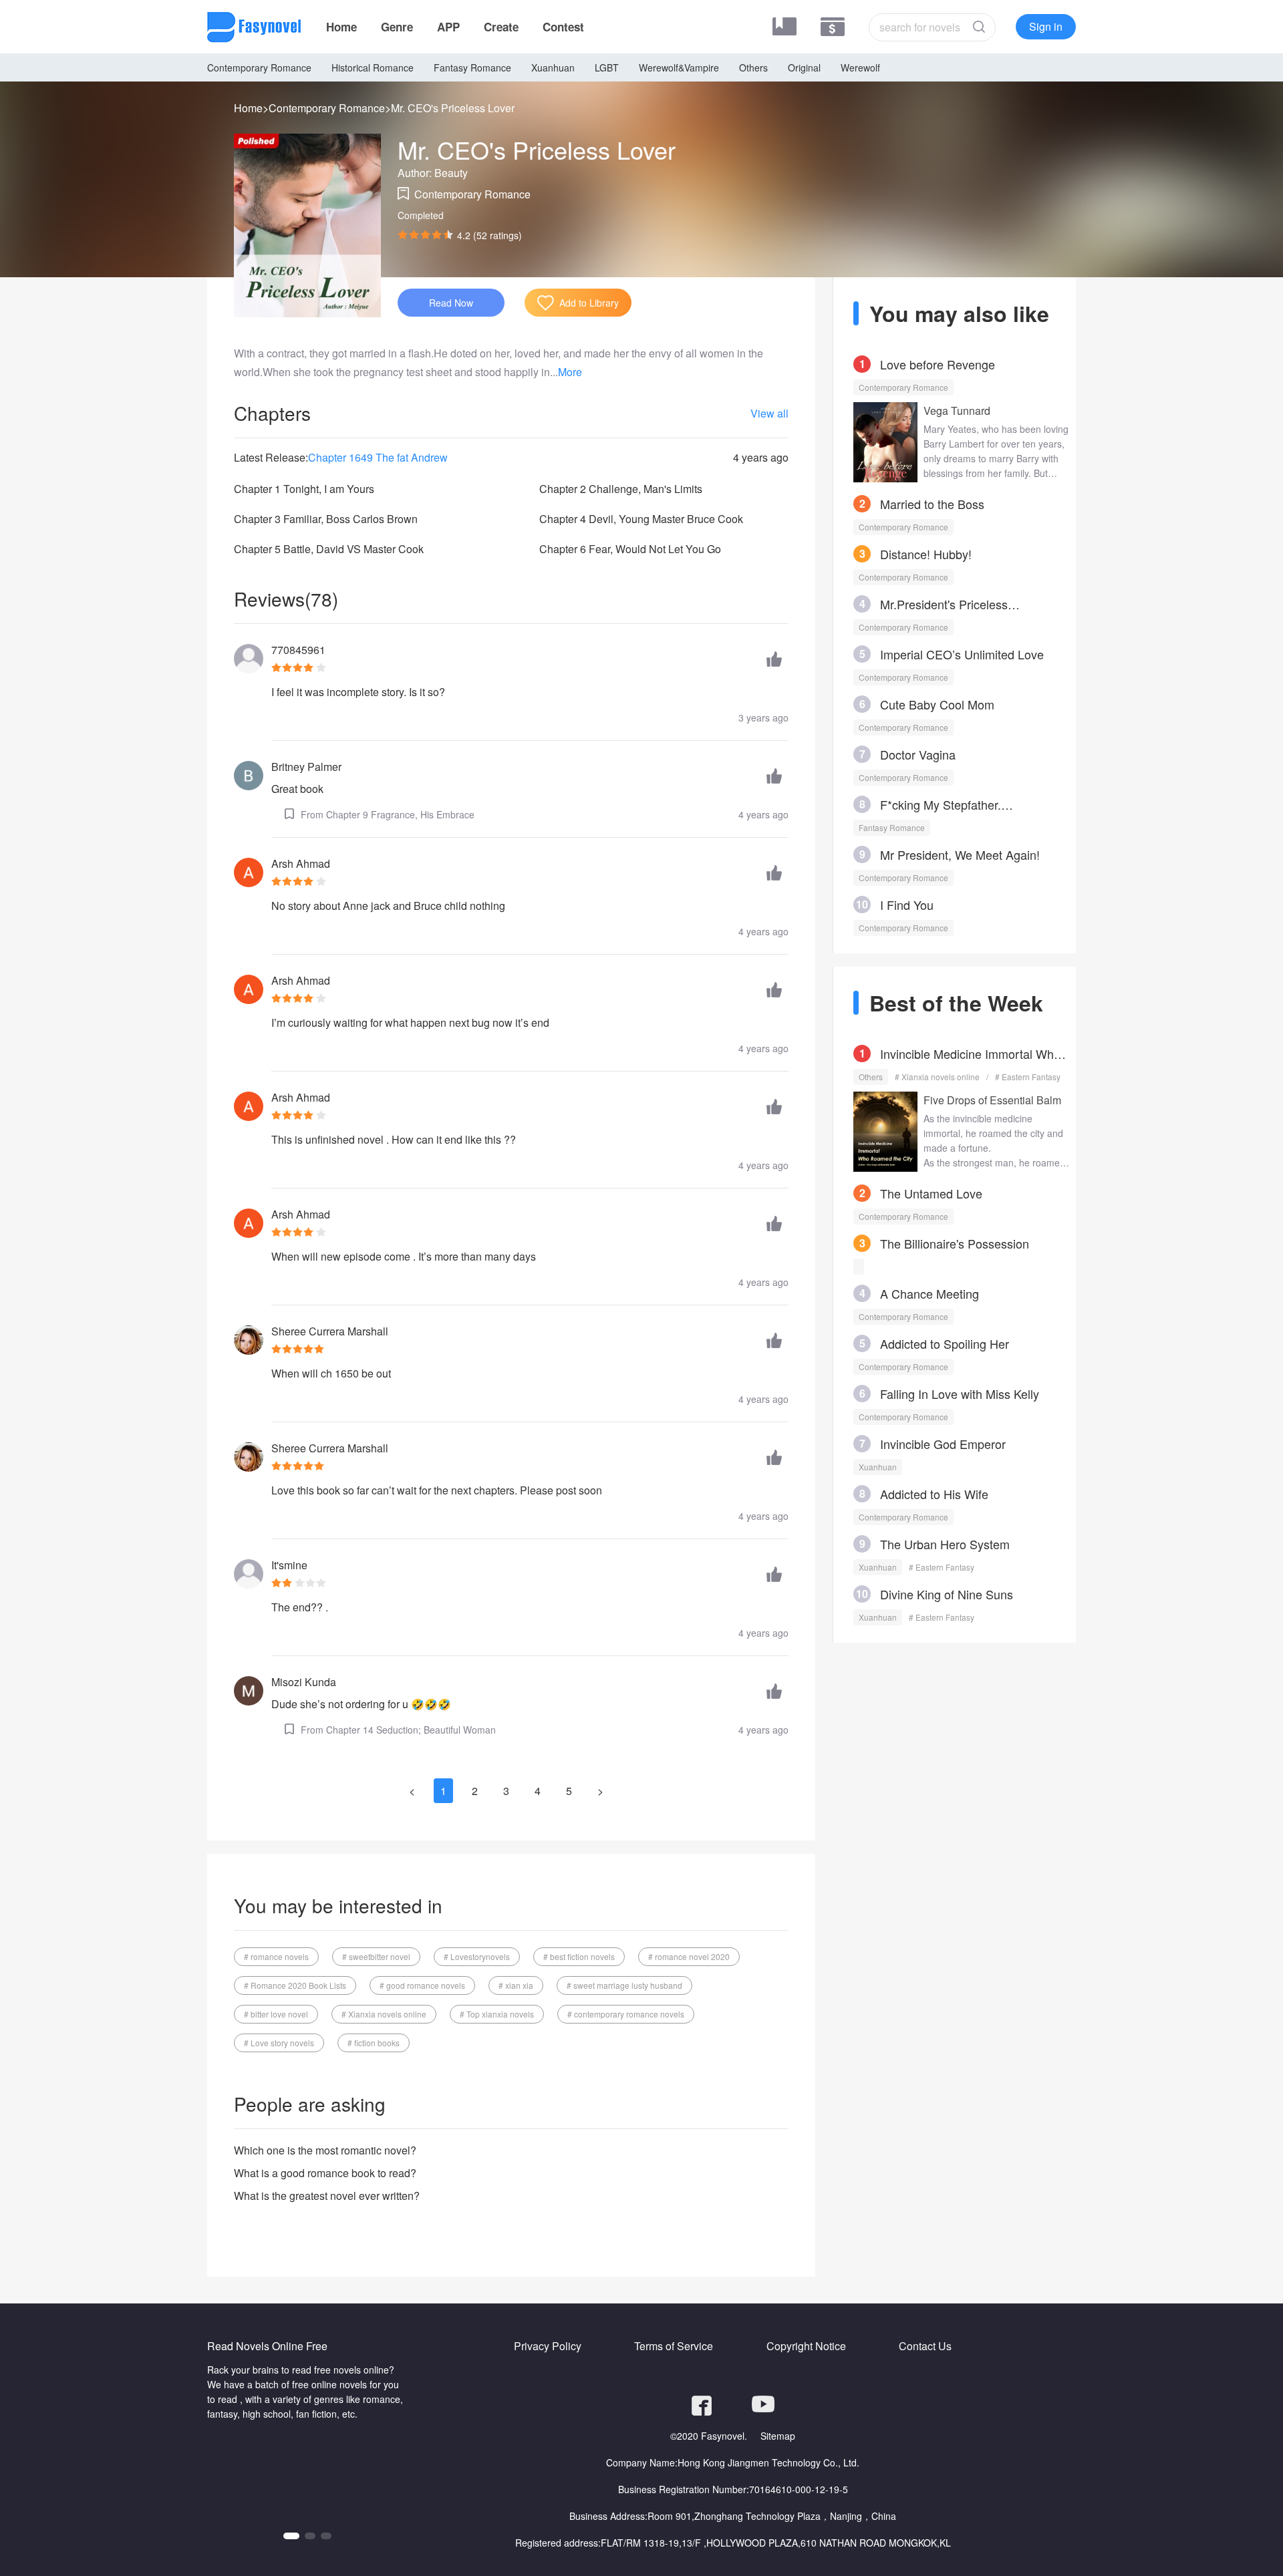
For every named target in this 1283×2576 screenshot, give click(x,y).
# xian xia (516, 1985)
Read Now (451, 303)
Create (501, 27)
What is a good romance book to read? (325, 2173)
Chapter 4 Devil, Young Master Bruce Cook (641, 519)
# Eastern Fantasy (1028, 1077)
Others (753, 67)
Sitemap (778, 2436)
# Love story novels (279, 2043)
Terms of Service (674, 2346)
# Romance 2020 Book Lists (295, 1985)
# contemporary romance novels (626, 2014)
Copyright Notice (806, 2346)
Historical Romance (373, 67)
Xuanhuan (553, 67)
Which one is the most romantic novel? (325, 2150)
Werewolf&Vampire (679, 67)
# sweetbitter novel (376, 1956)
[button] (289, 2536)
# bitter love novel (276, 2014)
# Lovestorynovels (477, 1956)
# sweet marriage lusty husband (624, 1985)
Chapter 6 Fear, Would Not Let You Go (630, 549)
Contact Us (925, 2346)
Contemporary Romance (259, 67)
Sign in (1046, 26)
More (570, 372)
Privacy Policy (548, 2346)
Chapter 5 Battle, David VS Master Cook (329, 549)
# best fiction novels (579, 1956)
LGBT (607, 67)
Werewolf (860, 67)
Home (341, 27)
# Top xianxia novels (497, 2014)
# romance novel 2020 (689, 1956)
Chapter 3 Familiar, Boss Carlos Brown (326, 519)
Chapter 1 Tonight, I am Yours (304, 489)
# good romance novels (422, 1985)
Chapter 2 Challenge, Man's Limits (621, 489)
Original (804, 67)
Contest (563, 27)
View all (769, 413)
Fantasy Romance (472, 67)
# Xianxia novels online (384, 2014)
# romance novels (276, 1956)
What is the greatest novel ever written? (327, 2196)
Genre (397, 27)
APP (448, 27)
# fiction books (374, 2043)
